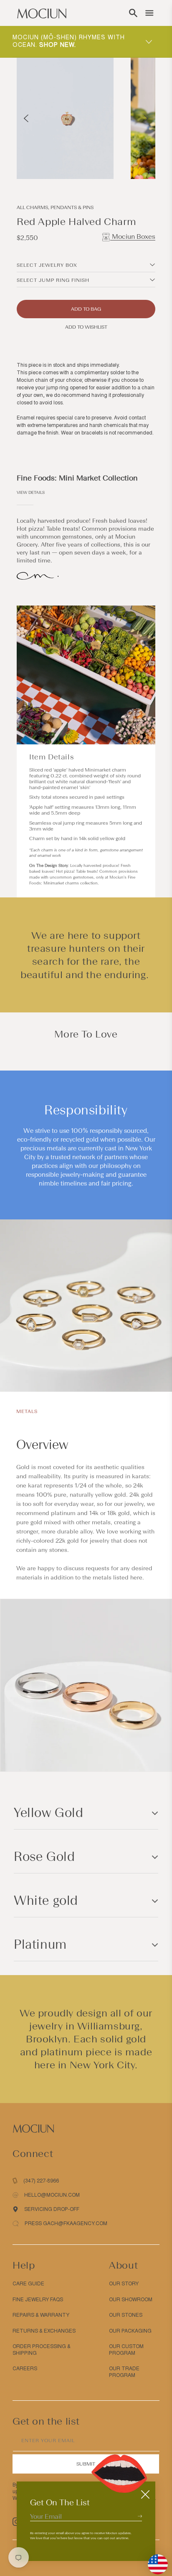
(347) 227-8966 (41, 2181)
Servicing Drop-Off (52, 2209)
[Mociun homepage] (42, 13)
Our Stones (126, 2315)
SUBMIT (86, 2464)
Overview (42, 1445)
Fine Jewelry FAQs (38, 2300)
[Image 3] (136, 164)
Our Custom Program (126, 2350)
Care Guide (28, 2284)
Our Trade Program (124, 2372)
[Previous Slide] (26, 118)
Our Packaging (130, 2331)
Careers (25, 2369)
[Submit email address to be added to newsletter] (140, 2516)
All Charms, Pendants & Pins (55, 207)
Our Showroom (131, 2300)
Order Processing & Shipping (42, 2350)
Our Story (124, 2284)
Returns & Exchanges (44, 2331)
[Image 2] (131, 164)
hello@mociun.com (52, 2195)
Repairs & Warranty (41, 2315)
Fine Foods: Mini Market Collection (77, 478)
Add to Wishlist (86, 327)
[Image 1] (126, 164)
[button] (133, 13)
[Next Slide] (146, 118)
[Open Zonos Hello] (154, 2560)
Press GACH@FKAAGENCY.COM (66, 2223)
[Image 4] (141, 164)
